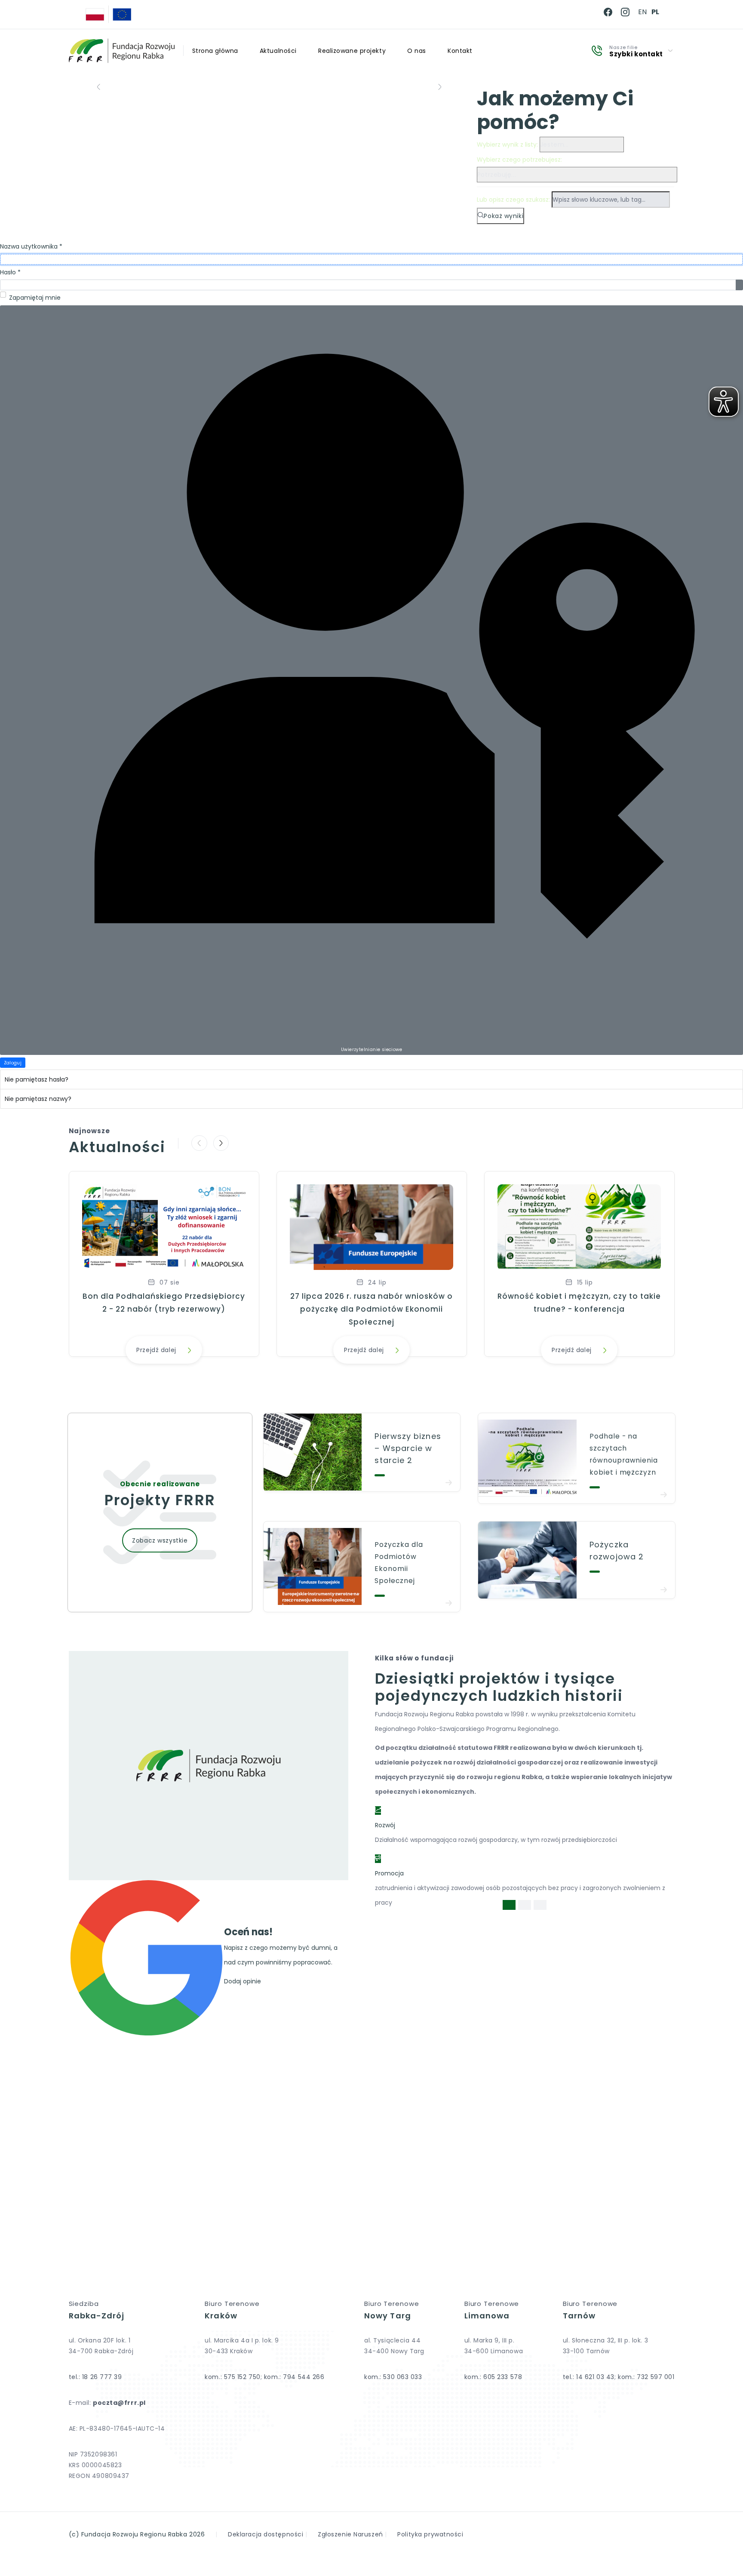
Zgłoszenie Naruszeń (350, 2534)
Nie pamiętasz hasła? (37, 1079)
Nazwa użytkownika (31, 246)
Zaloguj (13, 1063)
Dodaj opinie (243, 1981)
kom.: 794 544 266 (294, 2377)
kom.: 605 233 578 (493, 2377)
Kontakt (460, 51)
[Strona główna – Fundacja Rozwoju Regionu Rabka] (122, 51)
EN (642, 12)
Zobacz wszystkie (160, 1540)
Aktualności (278, 51)
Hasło (10, 272)
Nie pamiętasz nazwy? (38, 1099)
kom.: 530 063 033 (393, 2377)
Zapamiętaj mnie (35, 298)
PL (655, 12)
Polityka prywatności (430, 2534)
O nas (417, 51)
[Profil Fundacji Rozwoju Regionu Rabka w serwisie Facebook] (608, 12)
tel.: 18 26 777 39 (95, 2377)
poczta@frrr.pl (119, 2403)
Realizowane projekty (352, 51)
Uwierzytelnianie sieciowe (371, 1050)
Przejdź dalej (156, 1350)
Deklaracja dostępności (266, 2534)
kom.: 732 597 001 (646, 2377)
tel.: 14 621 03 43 (589, 2377)
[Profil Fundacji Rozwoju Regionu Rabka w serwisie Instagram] (625, 12)
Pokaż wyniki (504, 216)
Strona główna (215, 51)
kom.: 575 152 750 (233, 2377)
